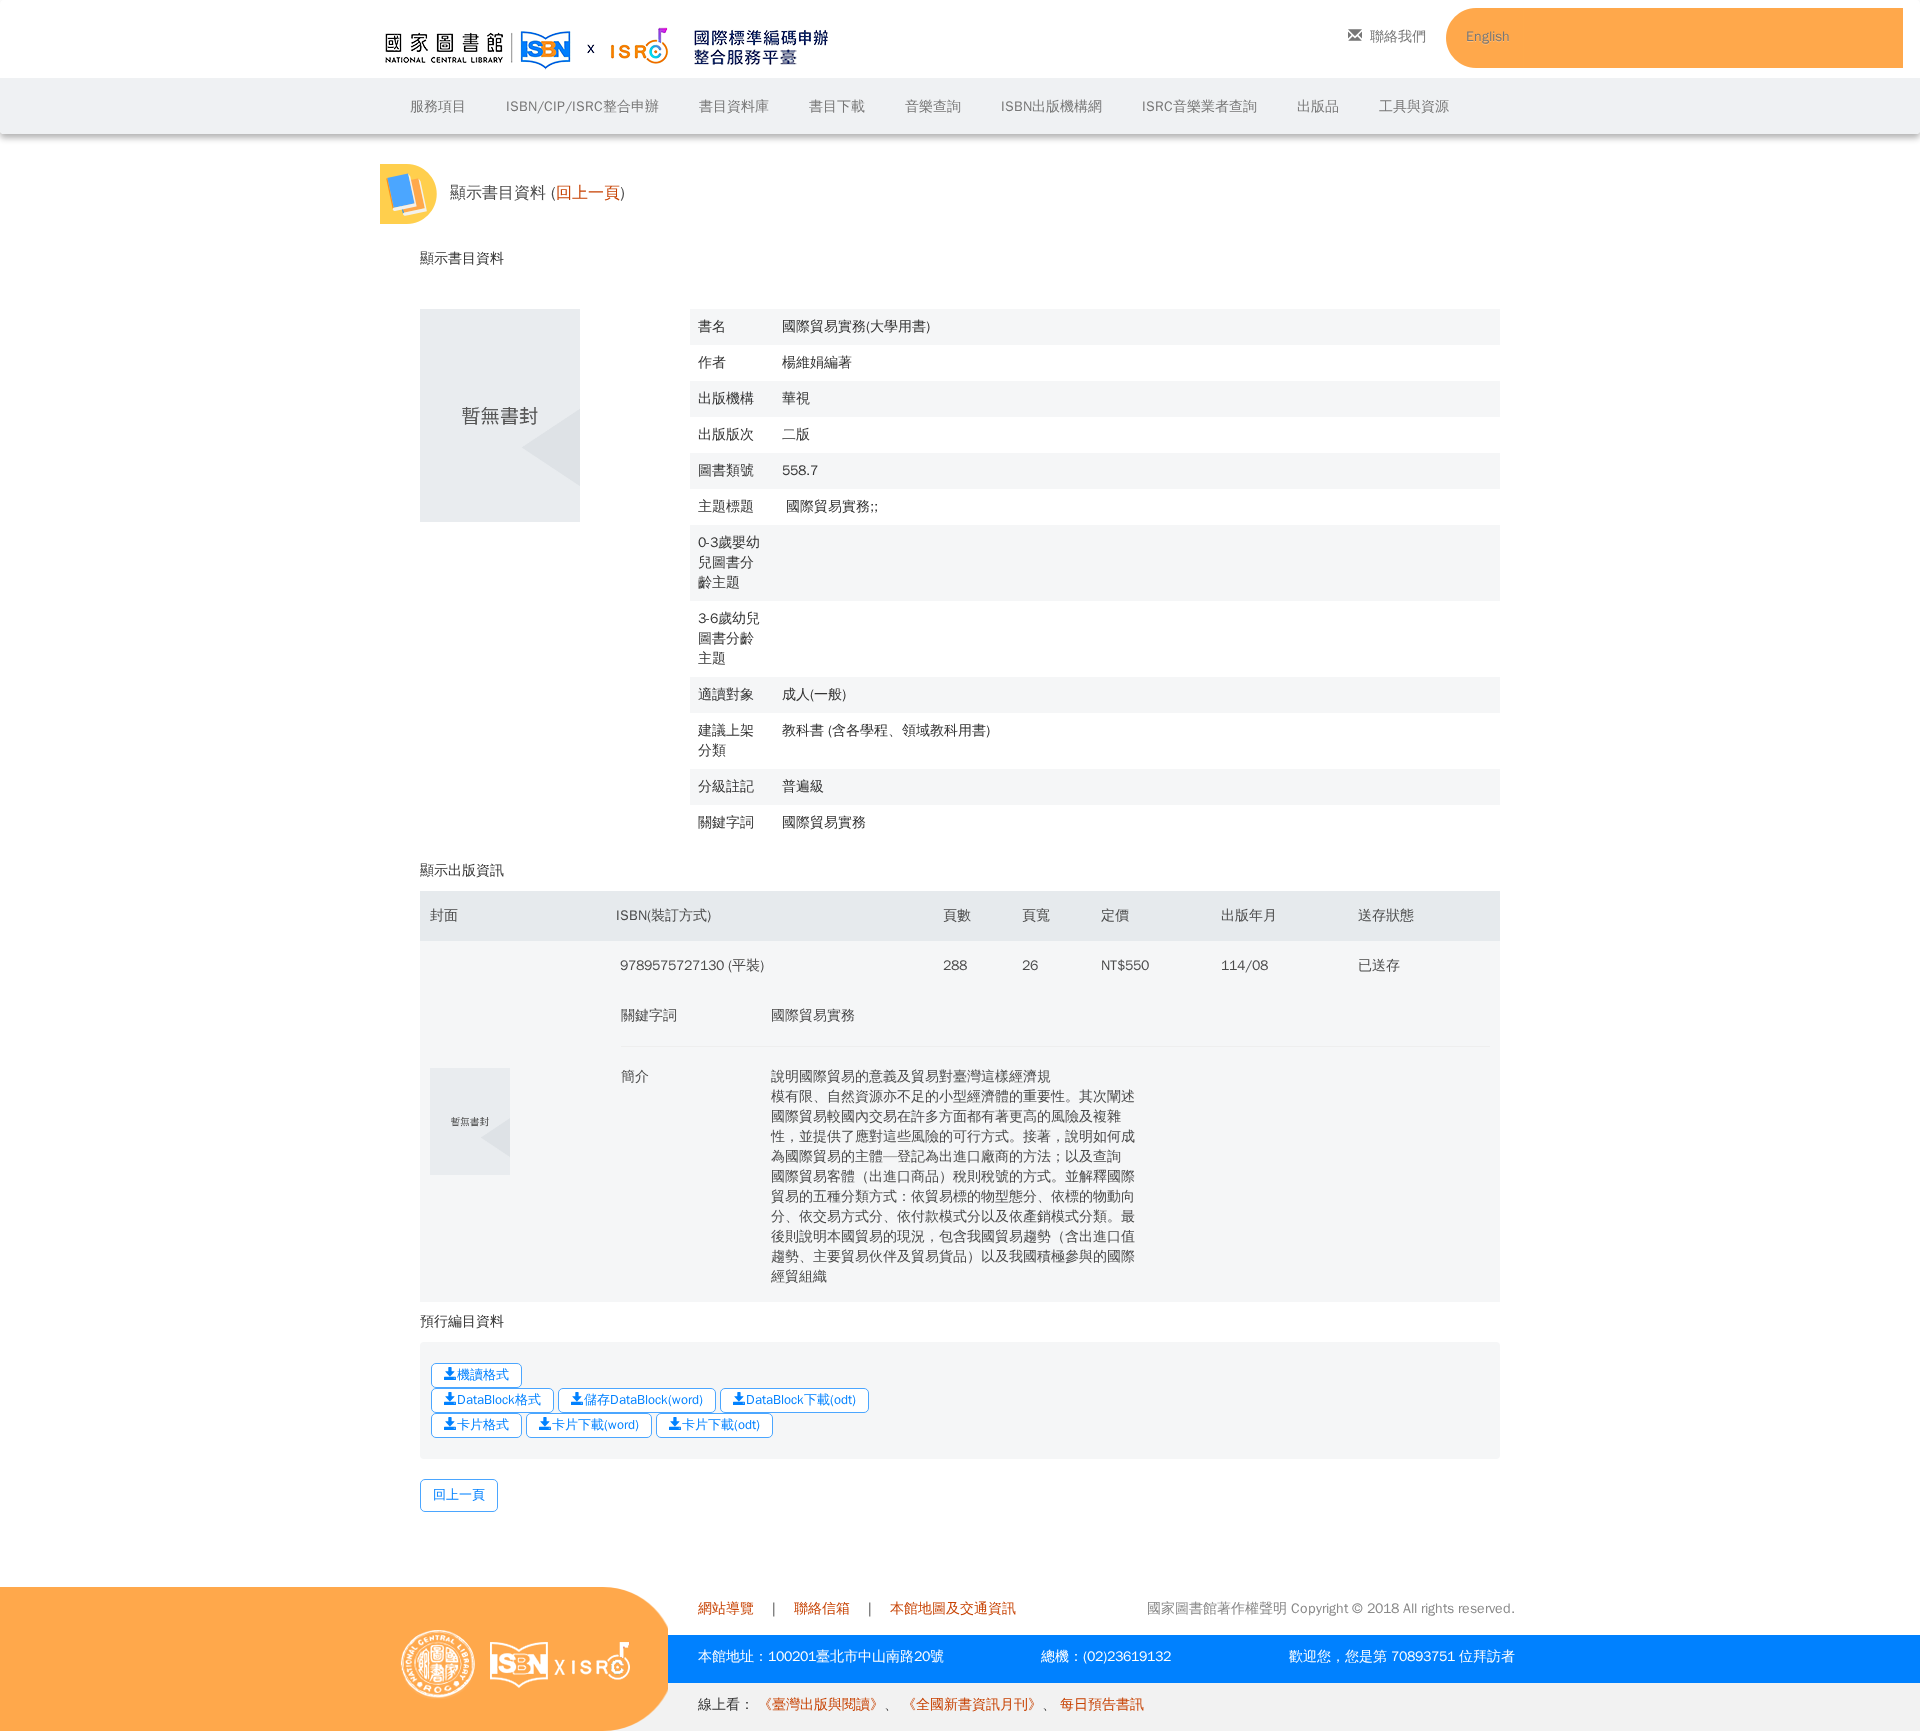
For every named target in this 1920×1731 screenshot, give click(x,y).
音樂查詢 (933, 106)
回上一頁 (588, 193)
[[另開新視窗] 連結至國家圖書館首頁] (438, 1663)
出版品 (1318, 106)
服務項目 (438, 106)
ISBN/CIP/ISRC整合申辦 (582, 106)
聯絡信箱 (822, 1608)
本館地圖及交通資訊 (953, 1608)
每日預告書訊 (1102, 1704)
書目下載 (837, 106)
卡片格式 (483, 1424)
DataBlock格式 (499, 1399)
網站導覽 (726, 1608)
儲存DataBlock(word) (643, 1399)
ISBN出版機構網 (1051, 106)
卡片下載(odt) (721, 1424)
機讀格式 (483, 1374)
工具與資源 (1414, 106)
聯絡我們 (1398, 36)
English (1488, 36)
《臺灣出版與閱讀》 (821, 1704)
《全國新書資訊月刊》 (972, 1704)
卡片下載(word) (595, 1424)
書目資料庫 (734, 106)
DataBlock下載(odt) (801, 1399)
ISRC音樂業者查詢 (1199, 106)
